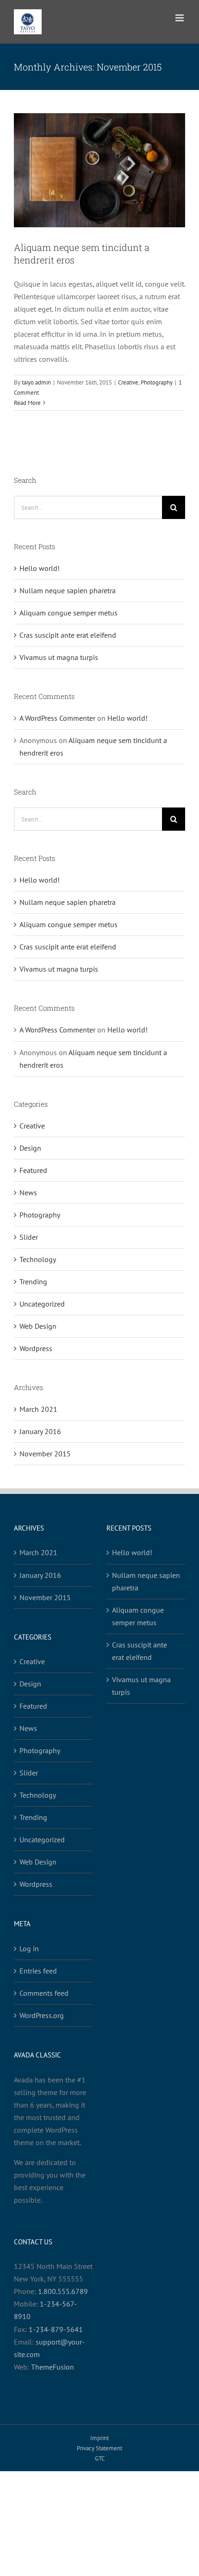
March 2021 (38, 1409)
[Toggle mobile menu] (180, 18)
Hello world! (40, 568)
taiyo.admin (36, 382)
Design (30, 1148)
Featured (33, 1170)
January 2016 (40, 1431)
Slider (29, 1237)
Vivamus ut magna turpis (59, 657)
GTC (100, 2458)
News (28, 1192)
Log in (29, 1948)
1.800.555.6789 (63, 2291)
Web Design (38, 1326)
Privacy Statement (99, 2448)
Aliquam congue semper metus (68, 613)
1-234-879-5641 (56, 2329)
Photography (157, 382)
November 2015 (45, 1454)
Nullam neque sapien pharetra (68, 590)
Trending (33, 1282)
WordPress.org (42, 2015)
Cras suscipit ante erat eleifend (68, 635)
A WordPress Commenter (57, 718)
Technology (38, 1259)
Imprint (99, 2438)
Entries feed (38, 1971)
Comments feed (44, 1993)
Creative (128, 382)
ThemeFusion (53, 2367)
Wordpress (36, 1348)
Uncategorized (42, 1304)
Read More (27, 403)
